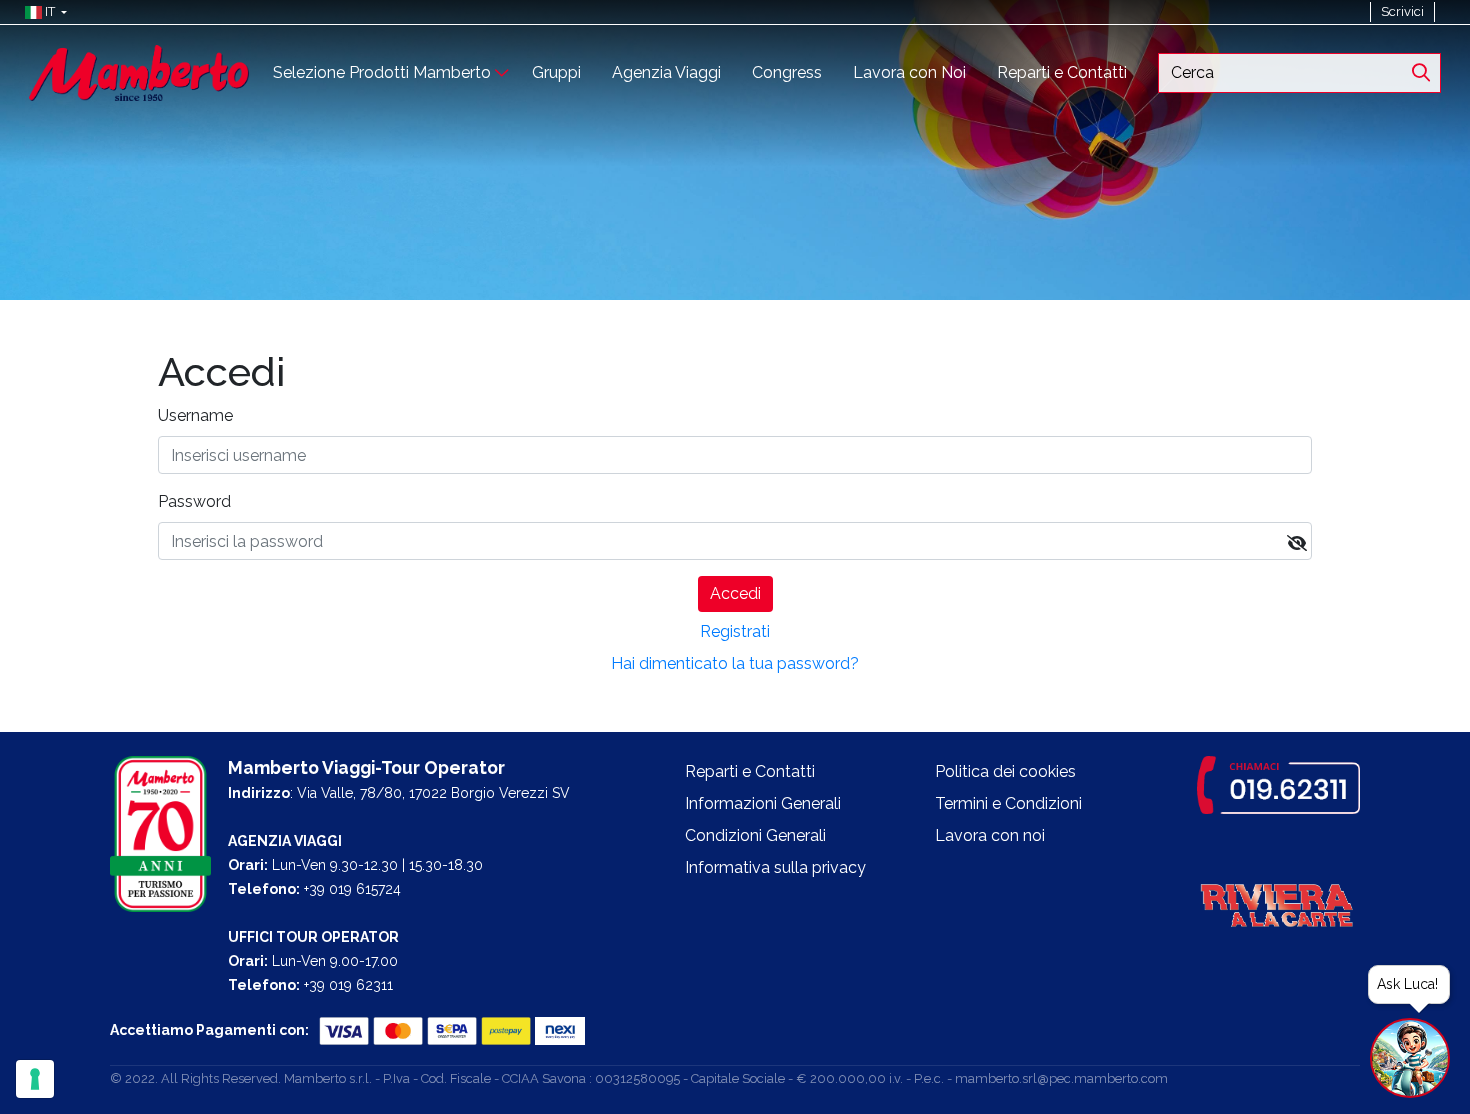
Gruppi (556, 72)
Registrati (735, 631)
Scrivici (1402, 11)
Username (195, 415)
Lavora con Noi (909, 72)
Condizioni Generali (755, 835)
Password (194, 501)
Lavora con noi (990, 835)
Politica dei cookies (1005, 771)
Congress (787, 72)
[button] (41, 12)
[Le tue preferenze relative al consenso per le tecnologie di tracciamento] (35, 1079)
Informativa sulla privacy (775, 867)
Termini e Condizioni (1008, 803)
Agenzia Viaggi (666, 72)
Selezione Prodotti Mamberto (382, 72)
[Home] (139, 71)
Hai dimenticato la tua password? (735, 663)
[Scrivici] (1444, 12)
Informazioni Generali (763, 803)
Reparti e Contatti (1062, 72)
